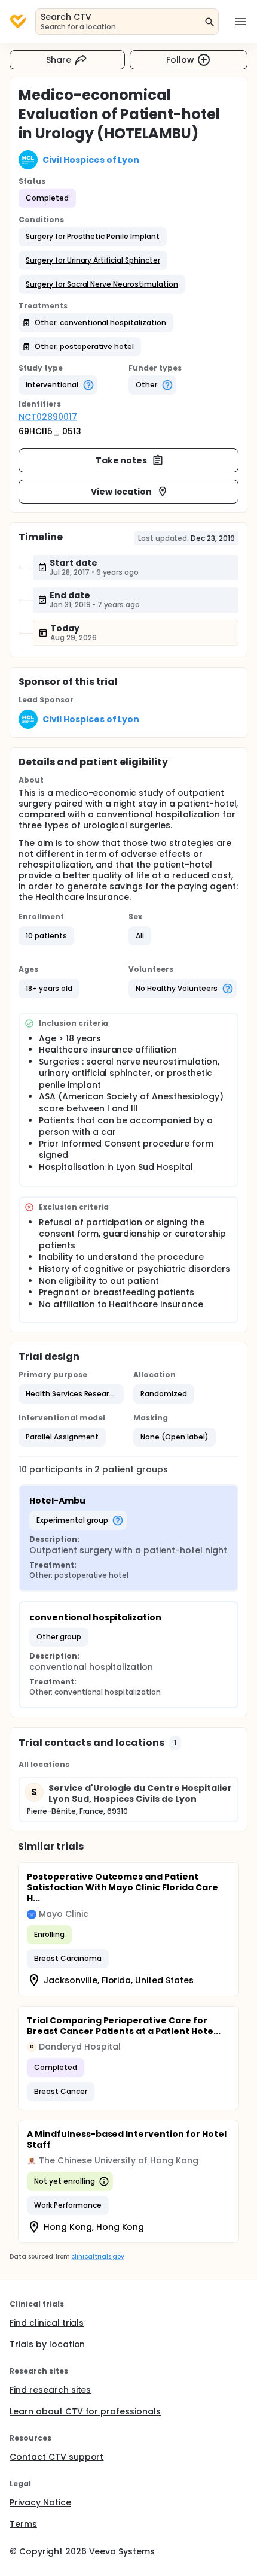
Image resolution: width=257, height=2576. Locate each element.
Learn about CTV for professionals (85, 2411)
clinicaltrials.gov (97, 2257)
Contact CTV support (56, 2457)
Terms (23, 2524)
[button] (93, 237)
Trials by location (47, 2344)
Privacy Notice (40, 2502)
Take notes (122, 460)
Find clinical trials (47, 2323)
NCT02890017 (48, 417)
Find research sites (50, 2390)
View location (122, 492)
